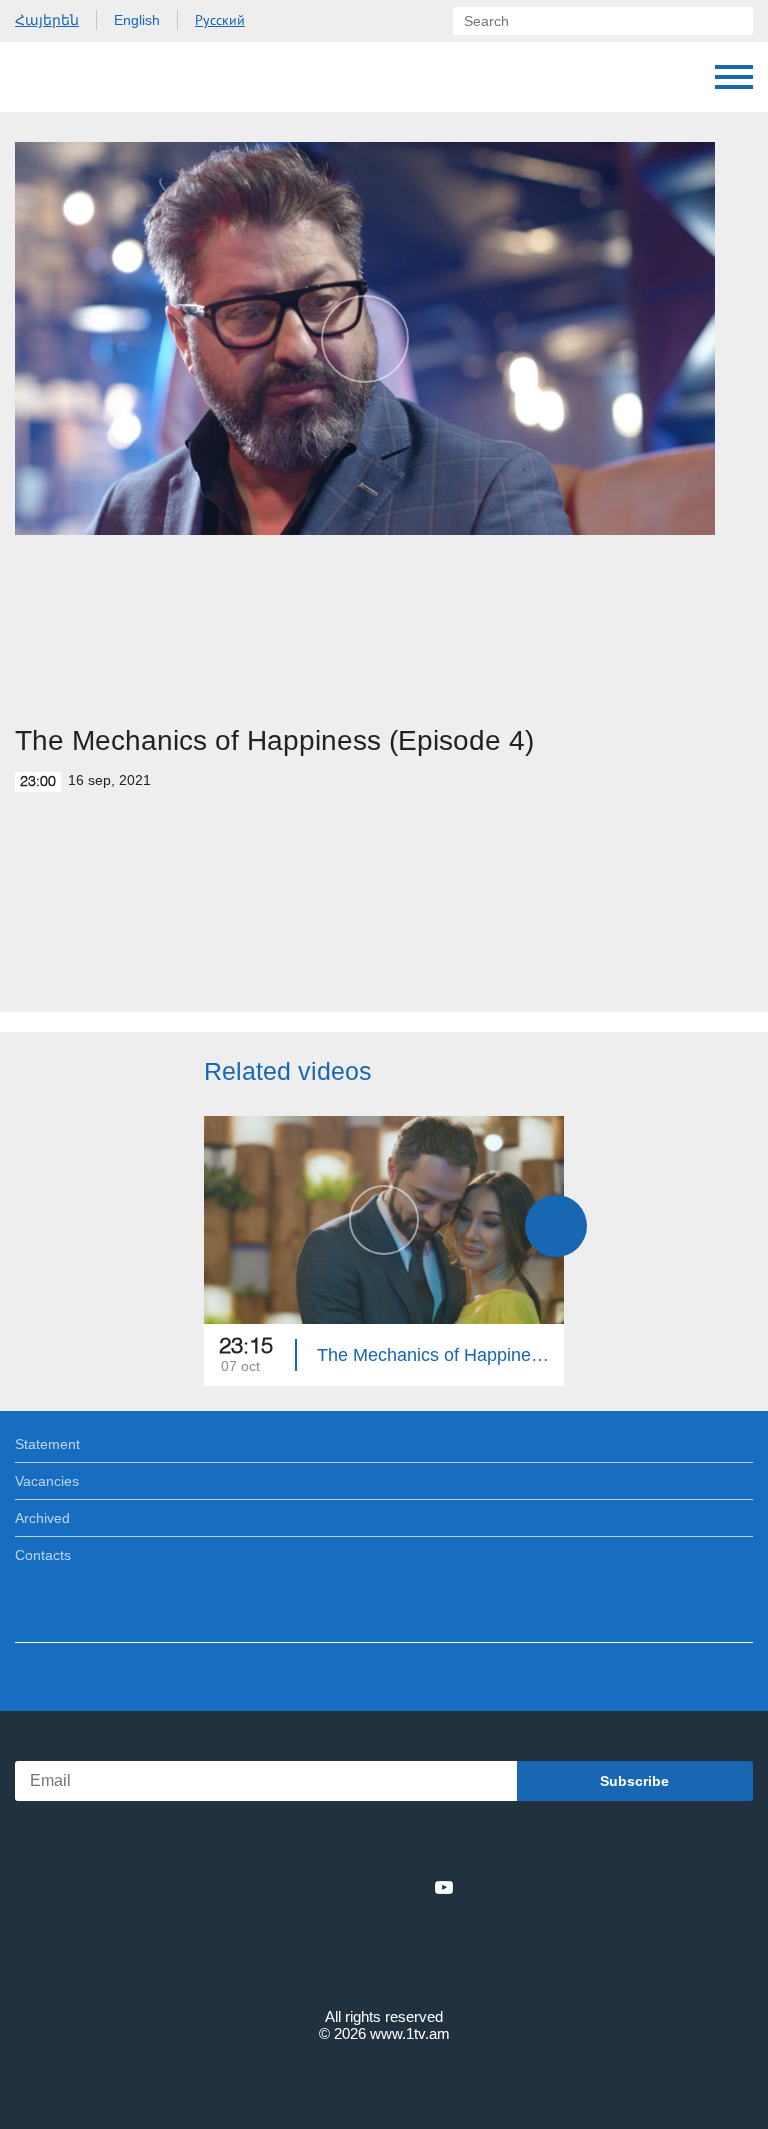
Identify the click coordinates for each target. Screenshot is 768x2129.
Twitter (343, 1887)
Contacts (43, 1555)
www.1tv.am (410, 2033)
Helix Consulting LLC (384, 2080)
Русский (220, 20)
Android (440, 1843)
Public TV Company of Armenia (117, 77)
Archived (42, 1518)
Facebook (314, 1887)
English (137, 20)
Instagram (411, 1887)
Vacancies (47, 1481)
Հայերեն (47, 20)
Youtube (444, 1887)
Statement (47, 1444)
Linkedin (377, 1887)
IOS (328, 1843)
